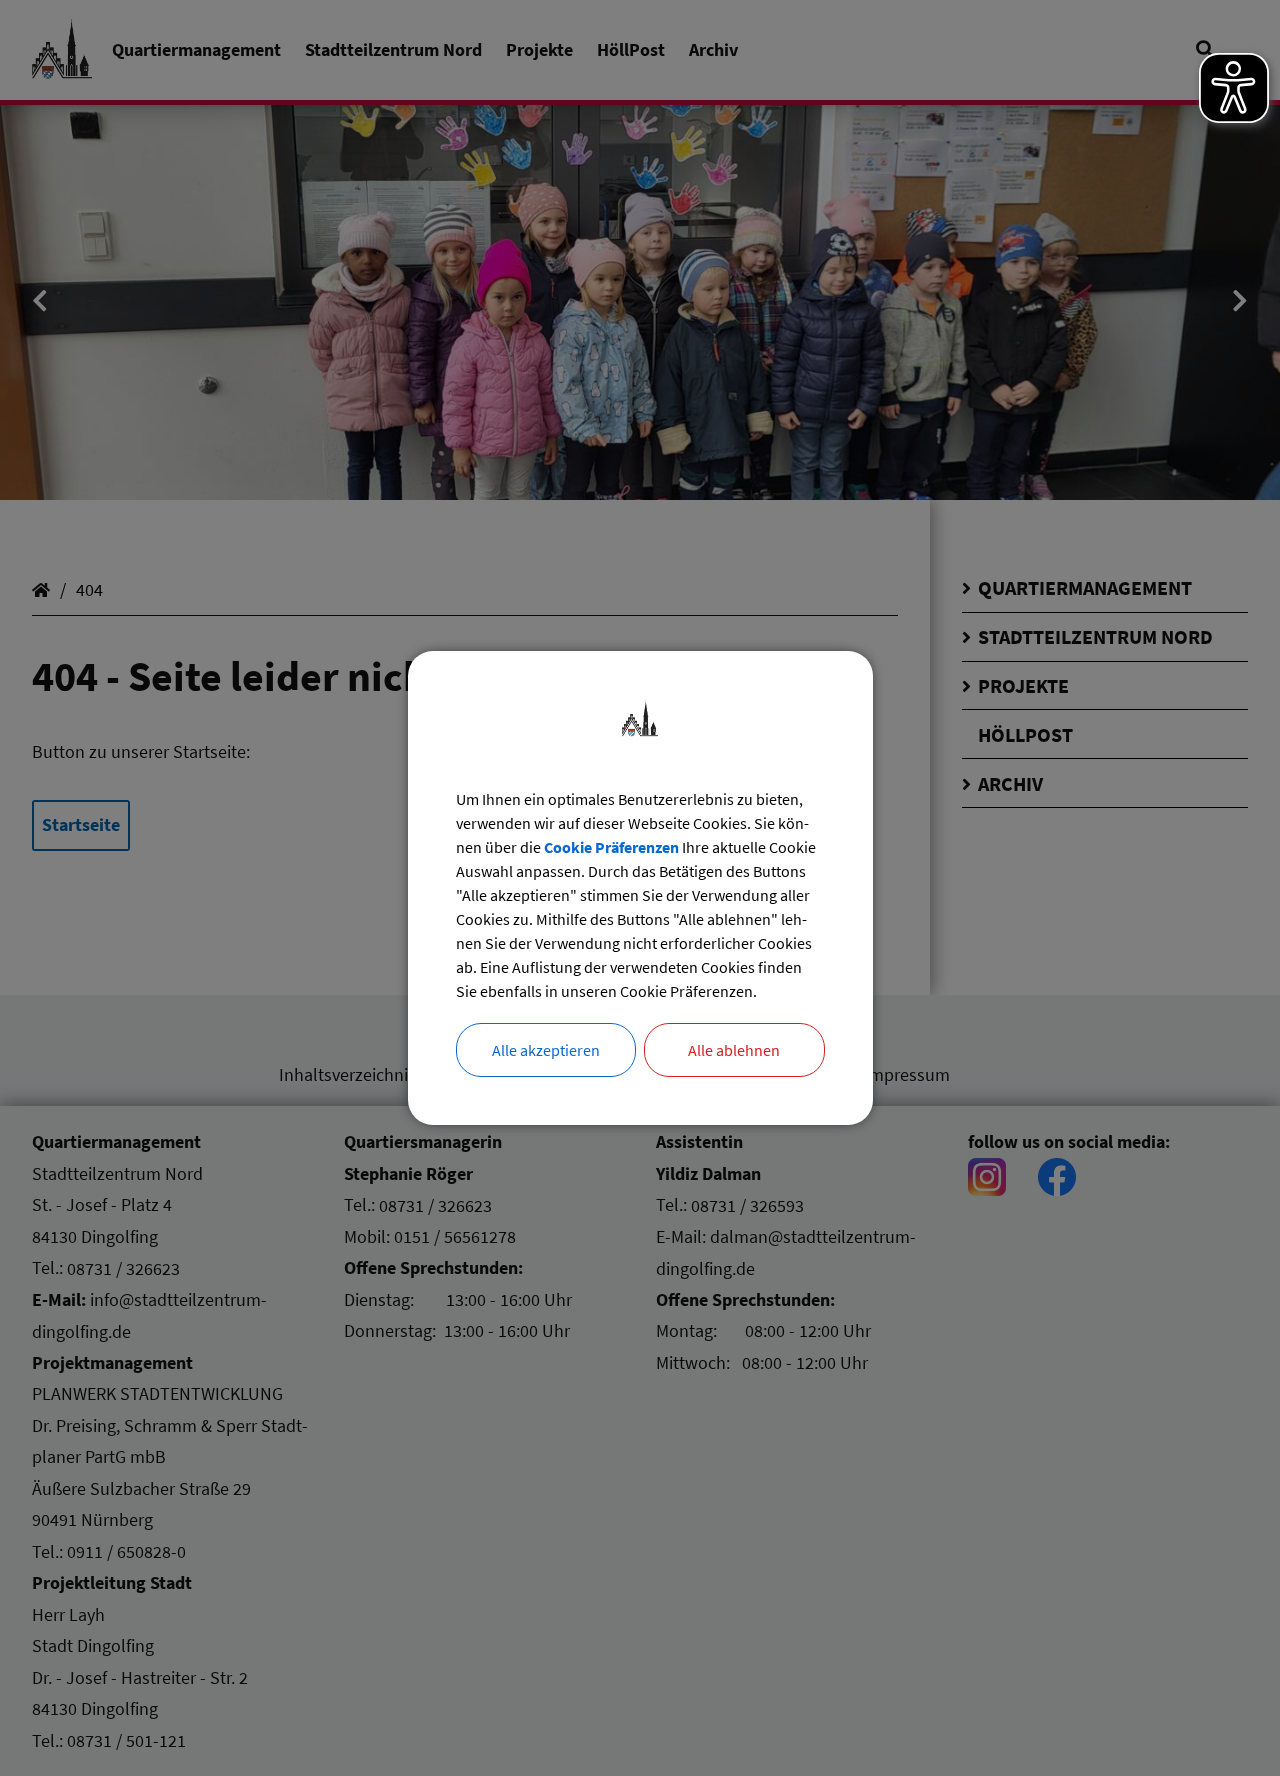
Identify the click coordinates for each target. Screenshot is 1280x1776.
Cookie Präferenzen (611, 847)
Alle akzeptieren (546, 1050)
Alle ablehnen (734, 1050)
